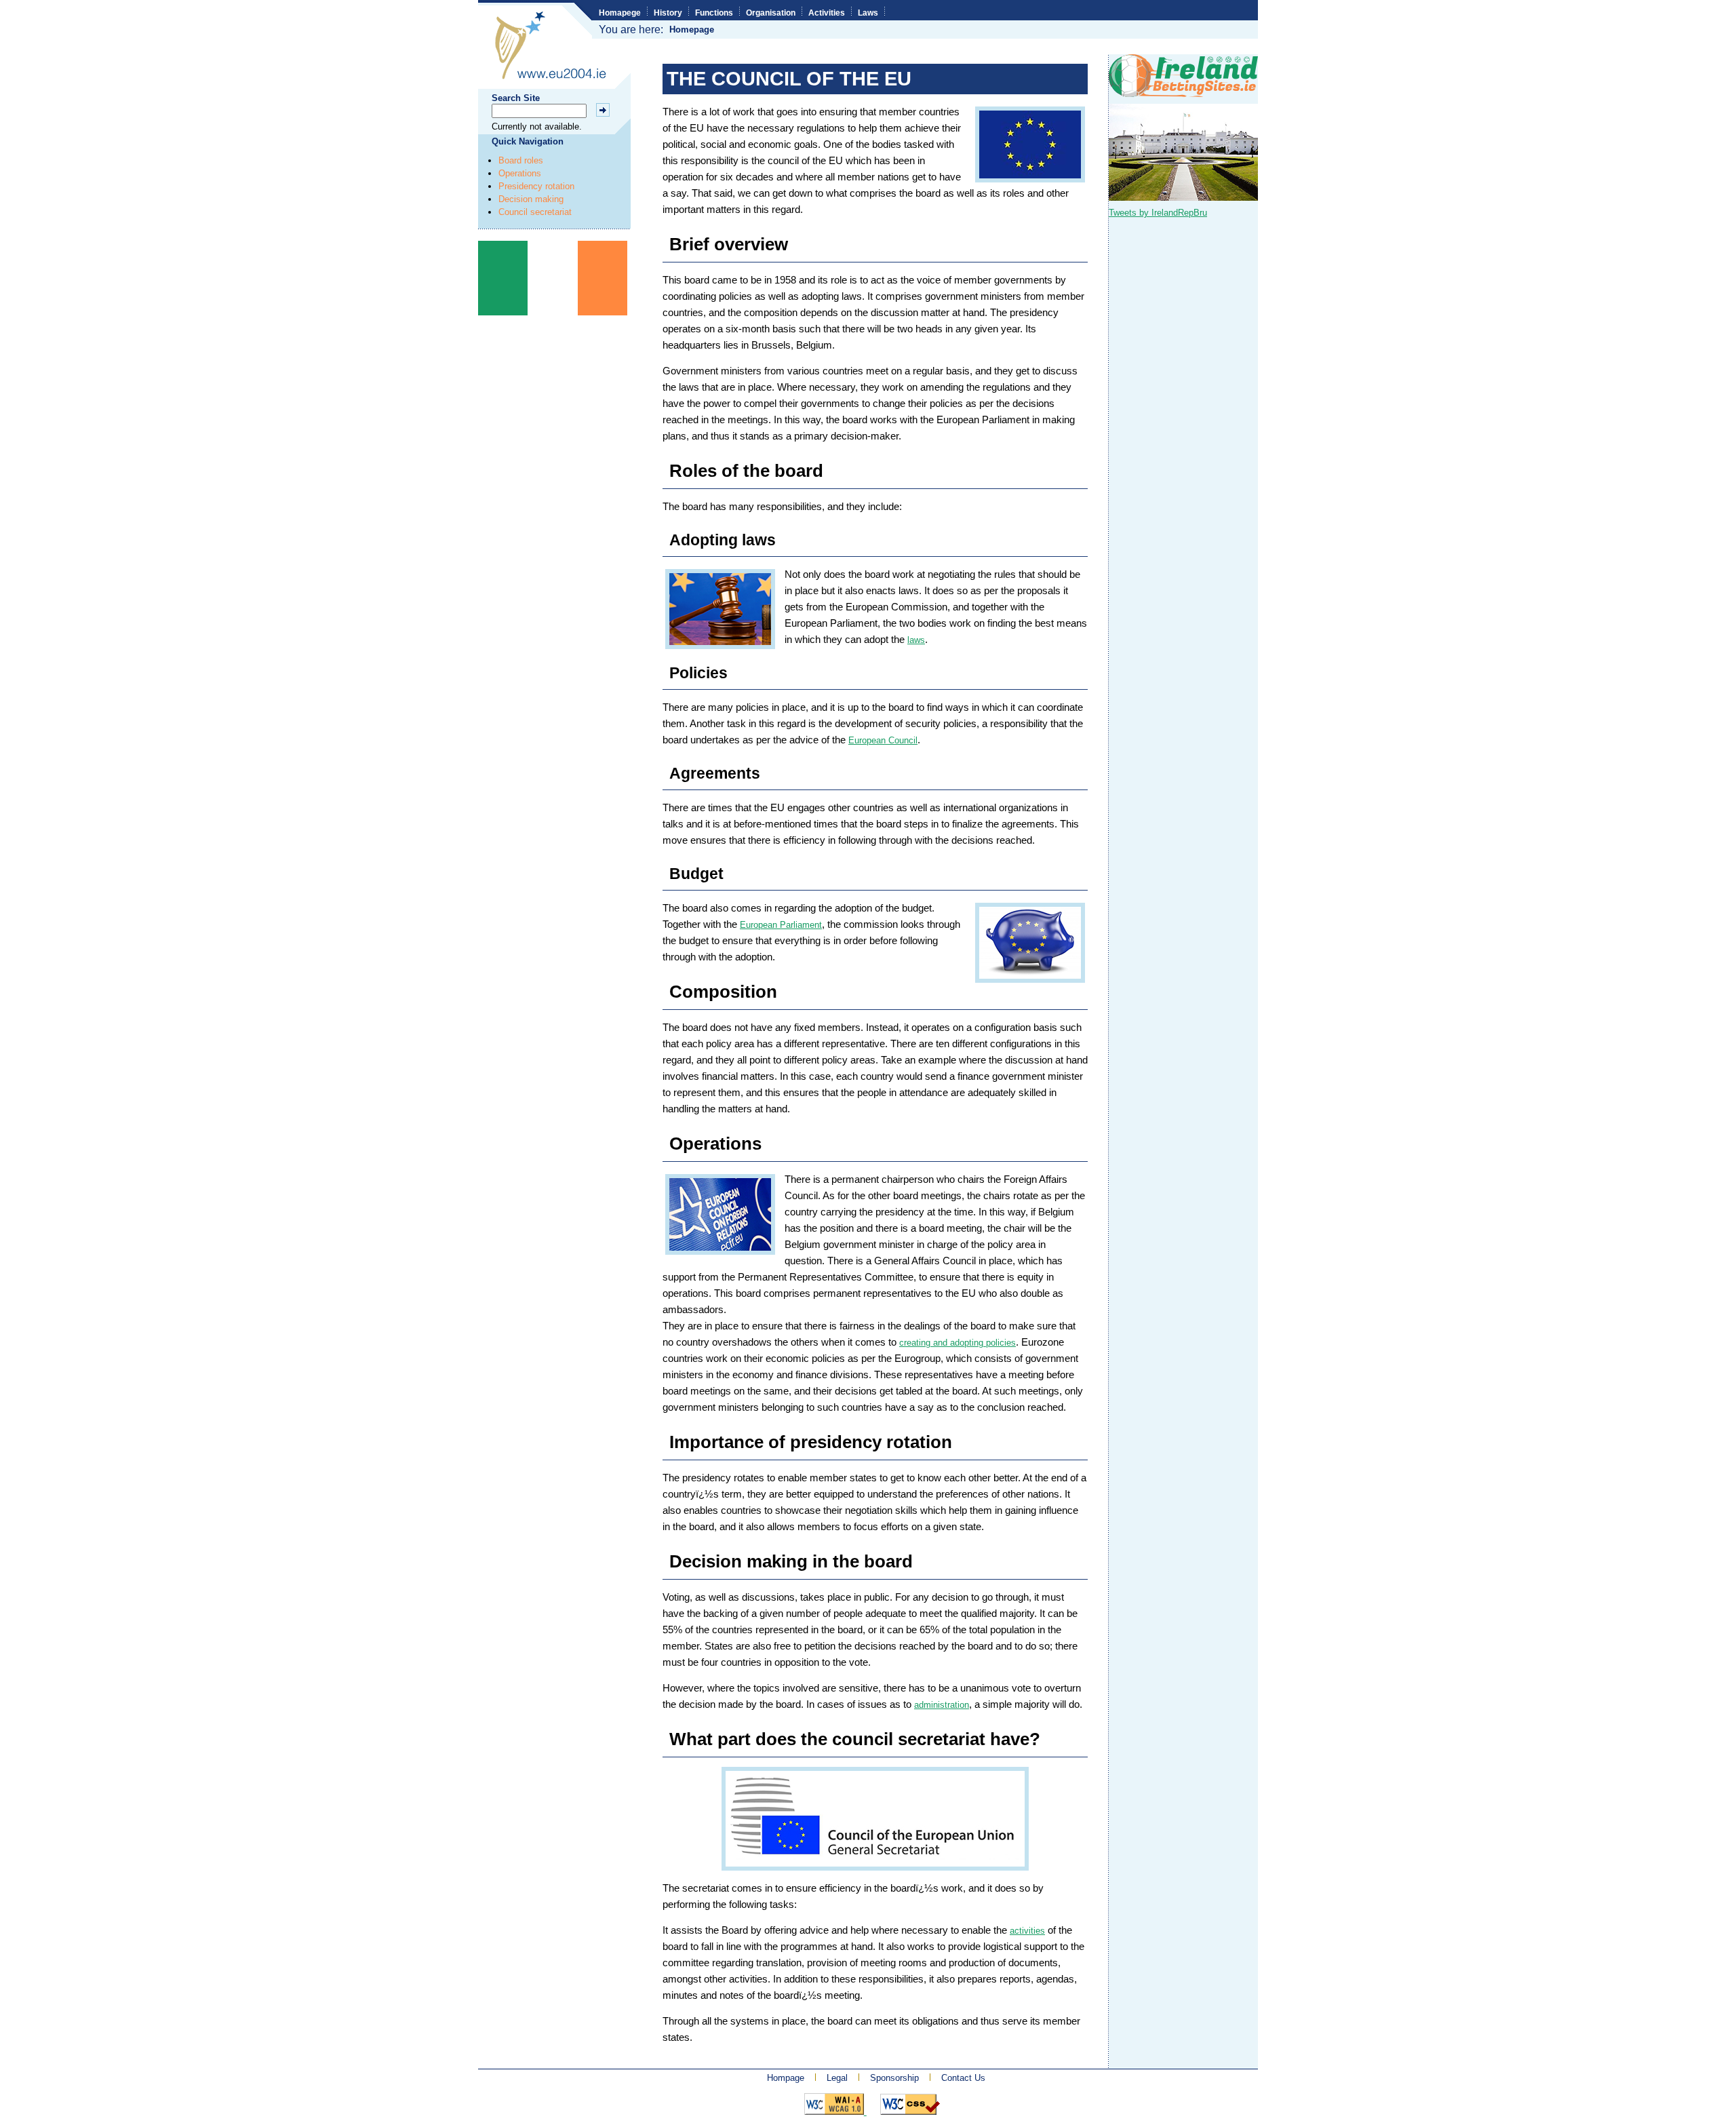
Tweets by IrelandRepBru (1158, 213)
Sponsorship (894, 2078)
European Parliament (781, 925)
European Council (883, 740)
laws (916, 640)
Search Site (516, 98)
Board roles (521, 160)
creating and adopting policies (958, 1343)
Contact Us (963, 2078)
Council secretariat (535, 212)
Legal (837, 2078)
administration (942, 1705)
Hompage (786, 2078)
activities (1027, 1931)
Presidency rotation (536, 186)
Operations (520, 173)
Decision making (531, 199)
